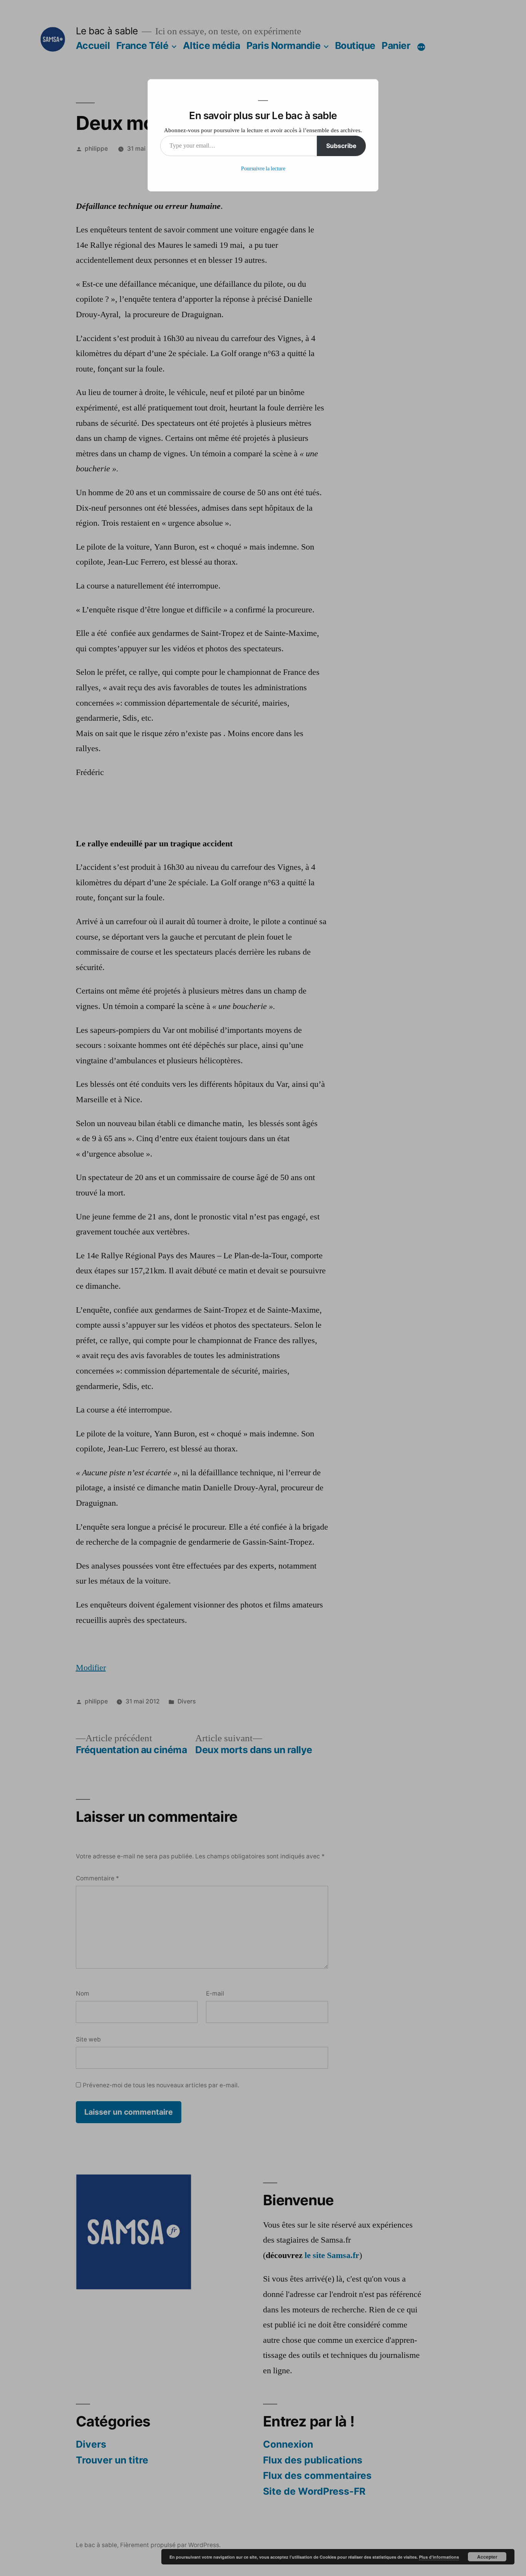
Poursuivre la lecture (263, 169)
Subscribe (341, 146)
